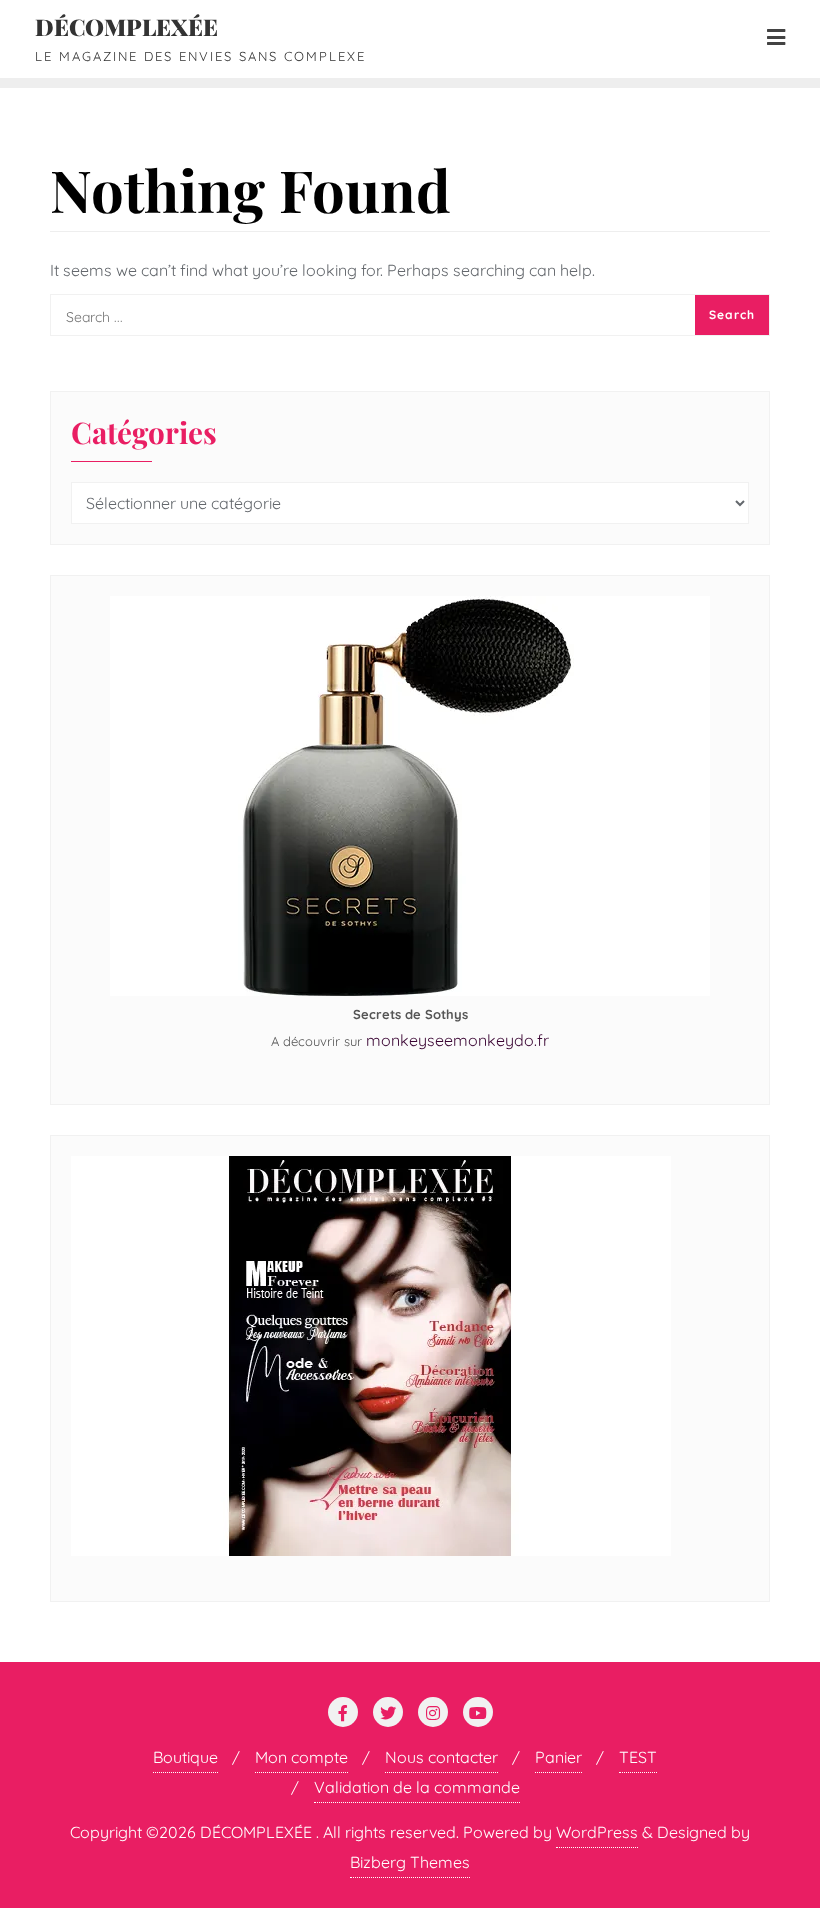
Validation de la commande (417, 1787)
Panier (558, 1757)
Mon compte (301, 1757)
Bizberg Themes (410, 1862)
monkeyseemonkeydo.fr (457, 1040)
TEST (638, 1757)
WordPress (597, 1832)
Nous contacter (441, 1757)
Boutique (185, 1757)
